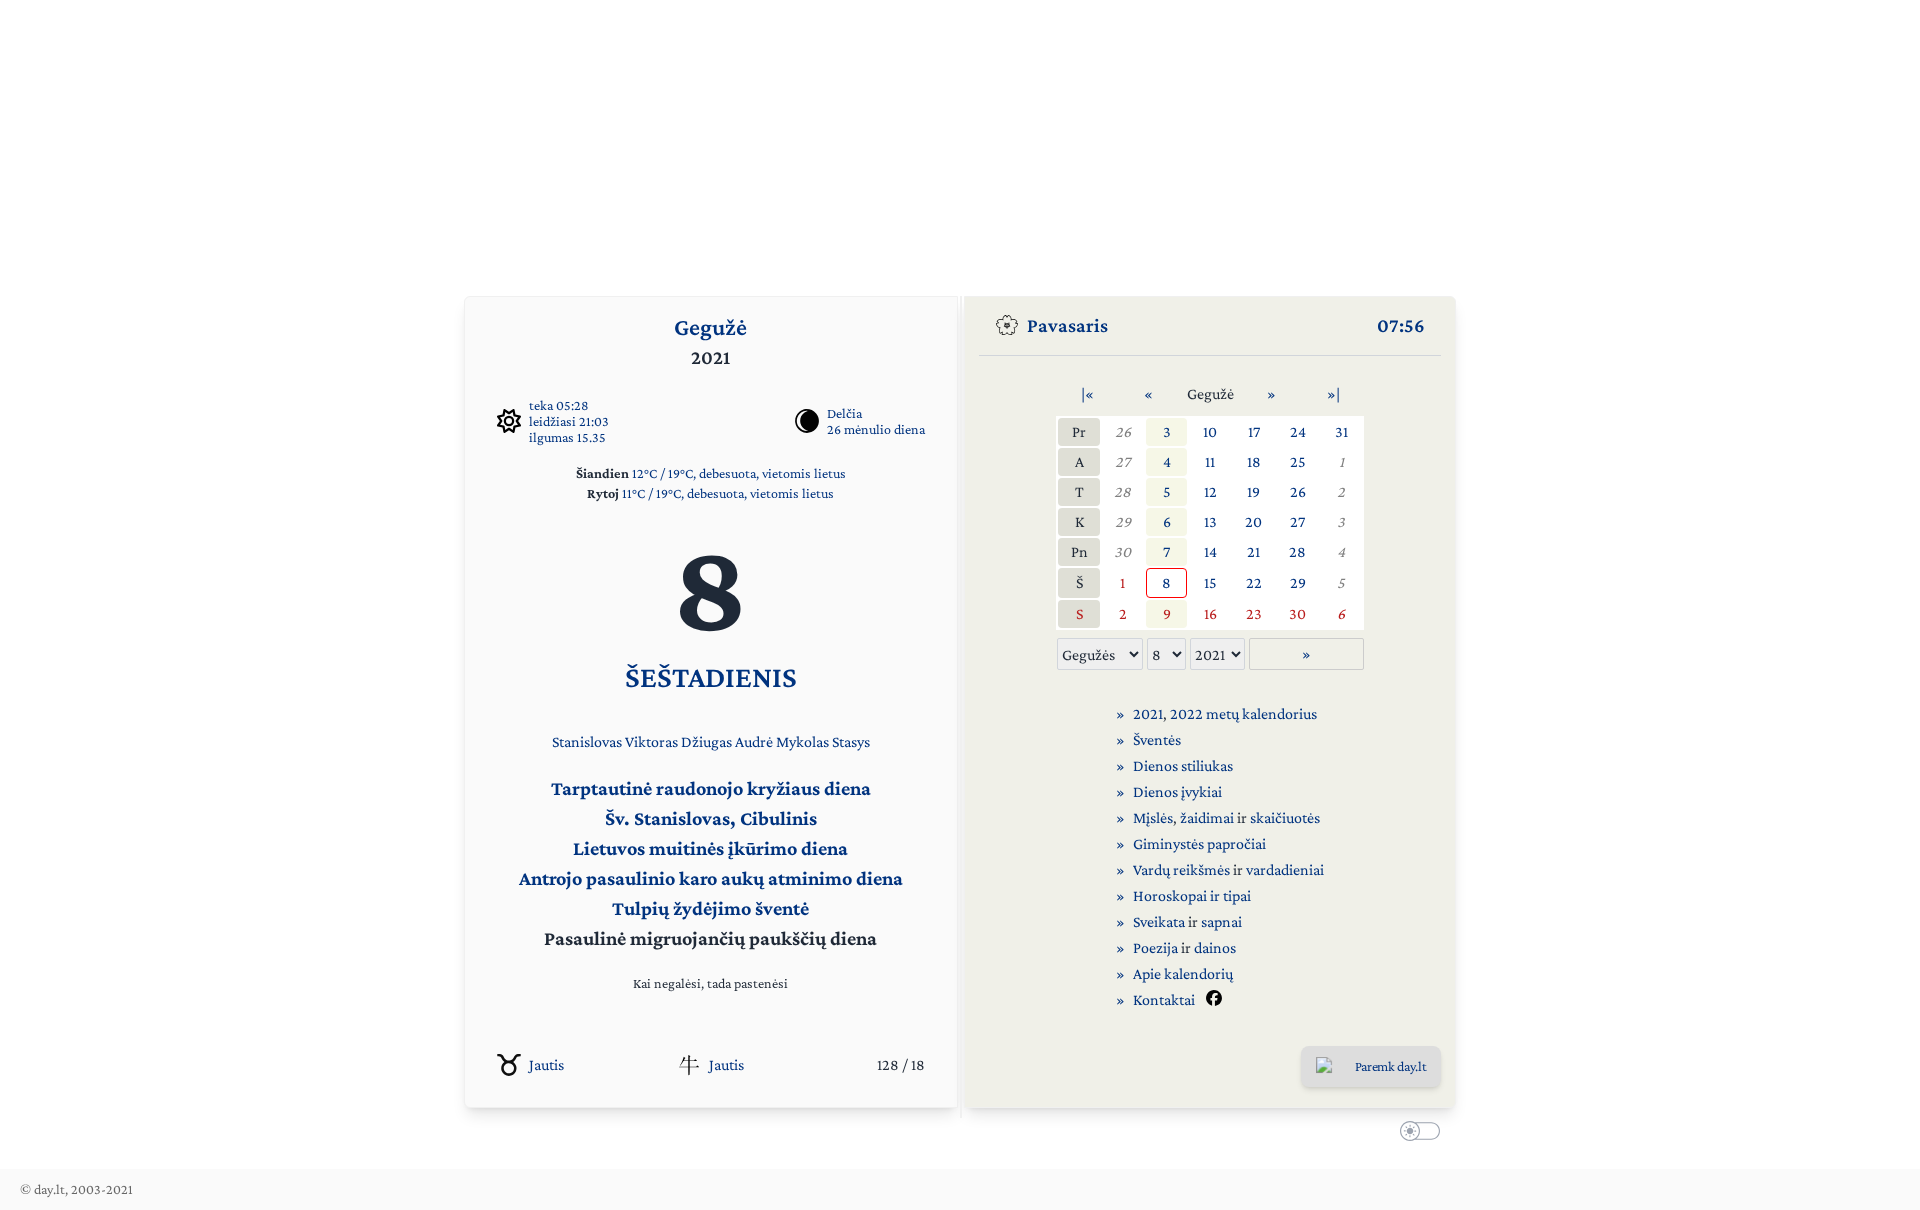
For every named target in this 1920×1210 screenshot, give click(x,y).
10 (1210, 431)
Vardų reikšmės (1181, 869)
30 (1122, 551)
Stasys (851, 741)
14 (1210, 551)
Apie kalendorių (1183, 973)
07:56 (1401, 325)
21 (1253, 551)
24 (1298, 431)
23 (1254, 613)
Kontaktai (1164, 999)
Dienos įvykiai (1177, 791)
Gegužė (710, 326)
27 (1122, 461)
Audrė (754, 741)
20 (1253, 521)
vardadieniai (1285, 869)
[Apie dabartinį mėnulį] (807, 421)
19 (1253, 491)
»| (1333, 393)
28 (1122, 491)
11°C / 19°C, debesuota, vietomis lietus (728, 493)
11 (1210, 461)
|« (1087, 393)
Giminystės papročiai (1199, 843)
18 (1254, 461)
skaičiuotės (1285, 817)
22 (1254, 582)
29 (1123, 521)
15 (1210, 582)
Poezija (1155, 947)
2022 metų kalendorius (1243, 713)
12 (1210, 491)
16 (1210, 613)
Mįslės (1153, 817)
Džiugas (706, 741)
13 (1210, 521)
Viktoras (651, 741)
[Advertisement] (960, 140)
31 (1341, 431)
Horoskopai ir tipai (1192, 895)
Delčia (844, 413)
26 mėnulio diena (876, 429)
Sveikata (1159, 921)
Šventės (1157, 739)
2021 (1148, 713)
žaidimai (1207, 817)
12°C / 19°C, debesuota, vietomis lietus (739, 473)
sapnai (1221, 921)
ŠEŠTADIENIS (711, 676)
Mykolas (802, 741)
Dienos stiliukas (1183, 765)
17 (1254, 431)
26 (1123, 431)
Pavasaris (1067, 325)
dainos (1215, 947)
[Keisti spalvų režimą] (1416, 1134)
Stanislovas (587, 741)
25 (1298, 461)
